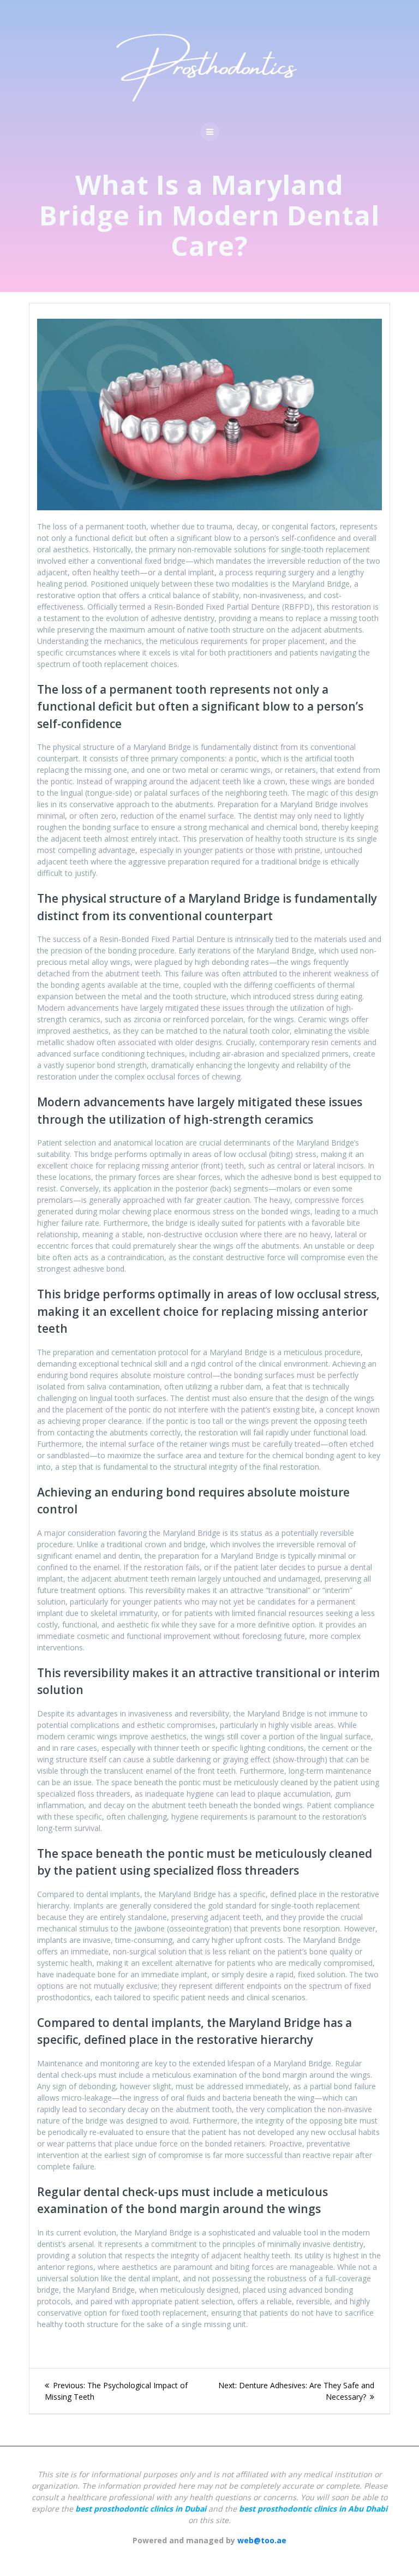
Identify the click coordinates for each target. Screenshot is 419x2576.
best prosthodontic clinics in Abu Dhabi (313, 2509)
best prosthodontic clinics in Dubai (141, 2509)
